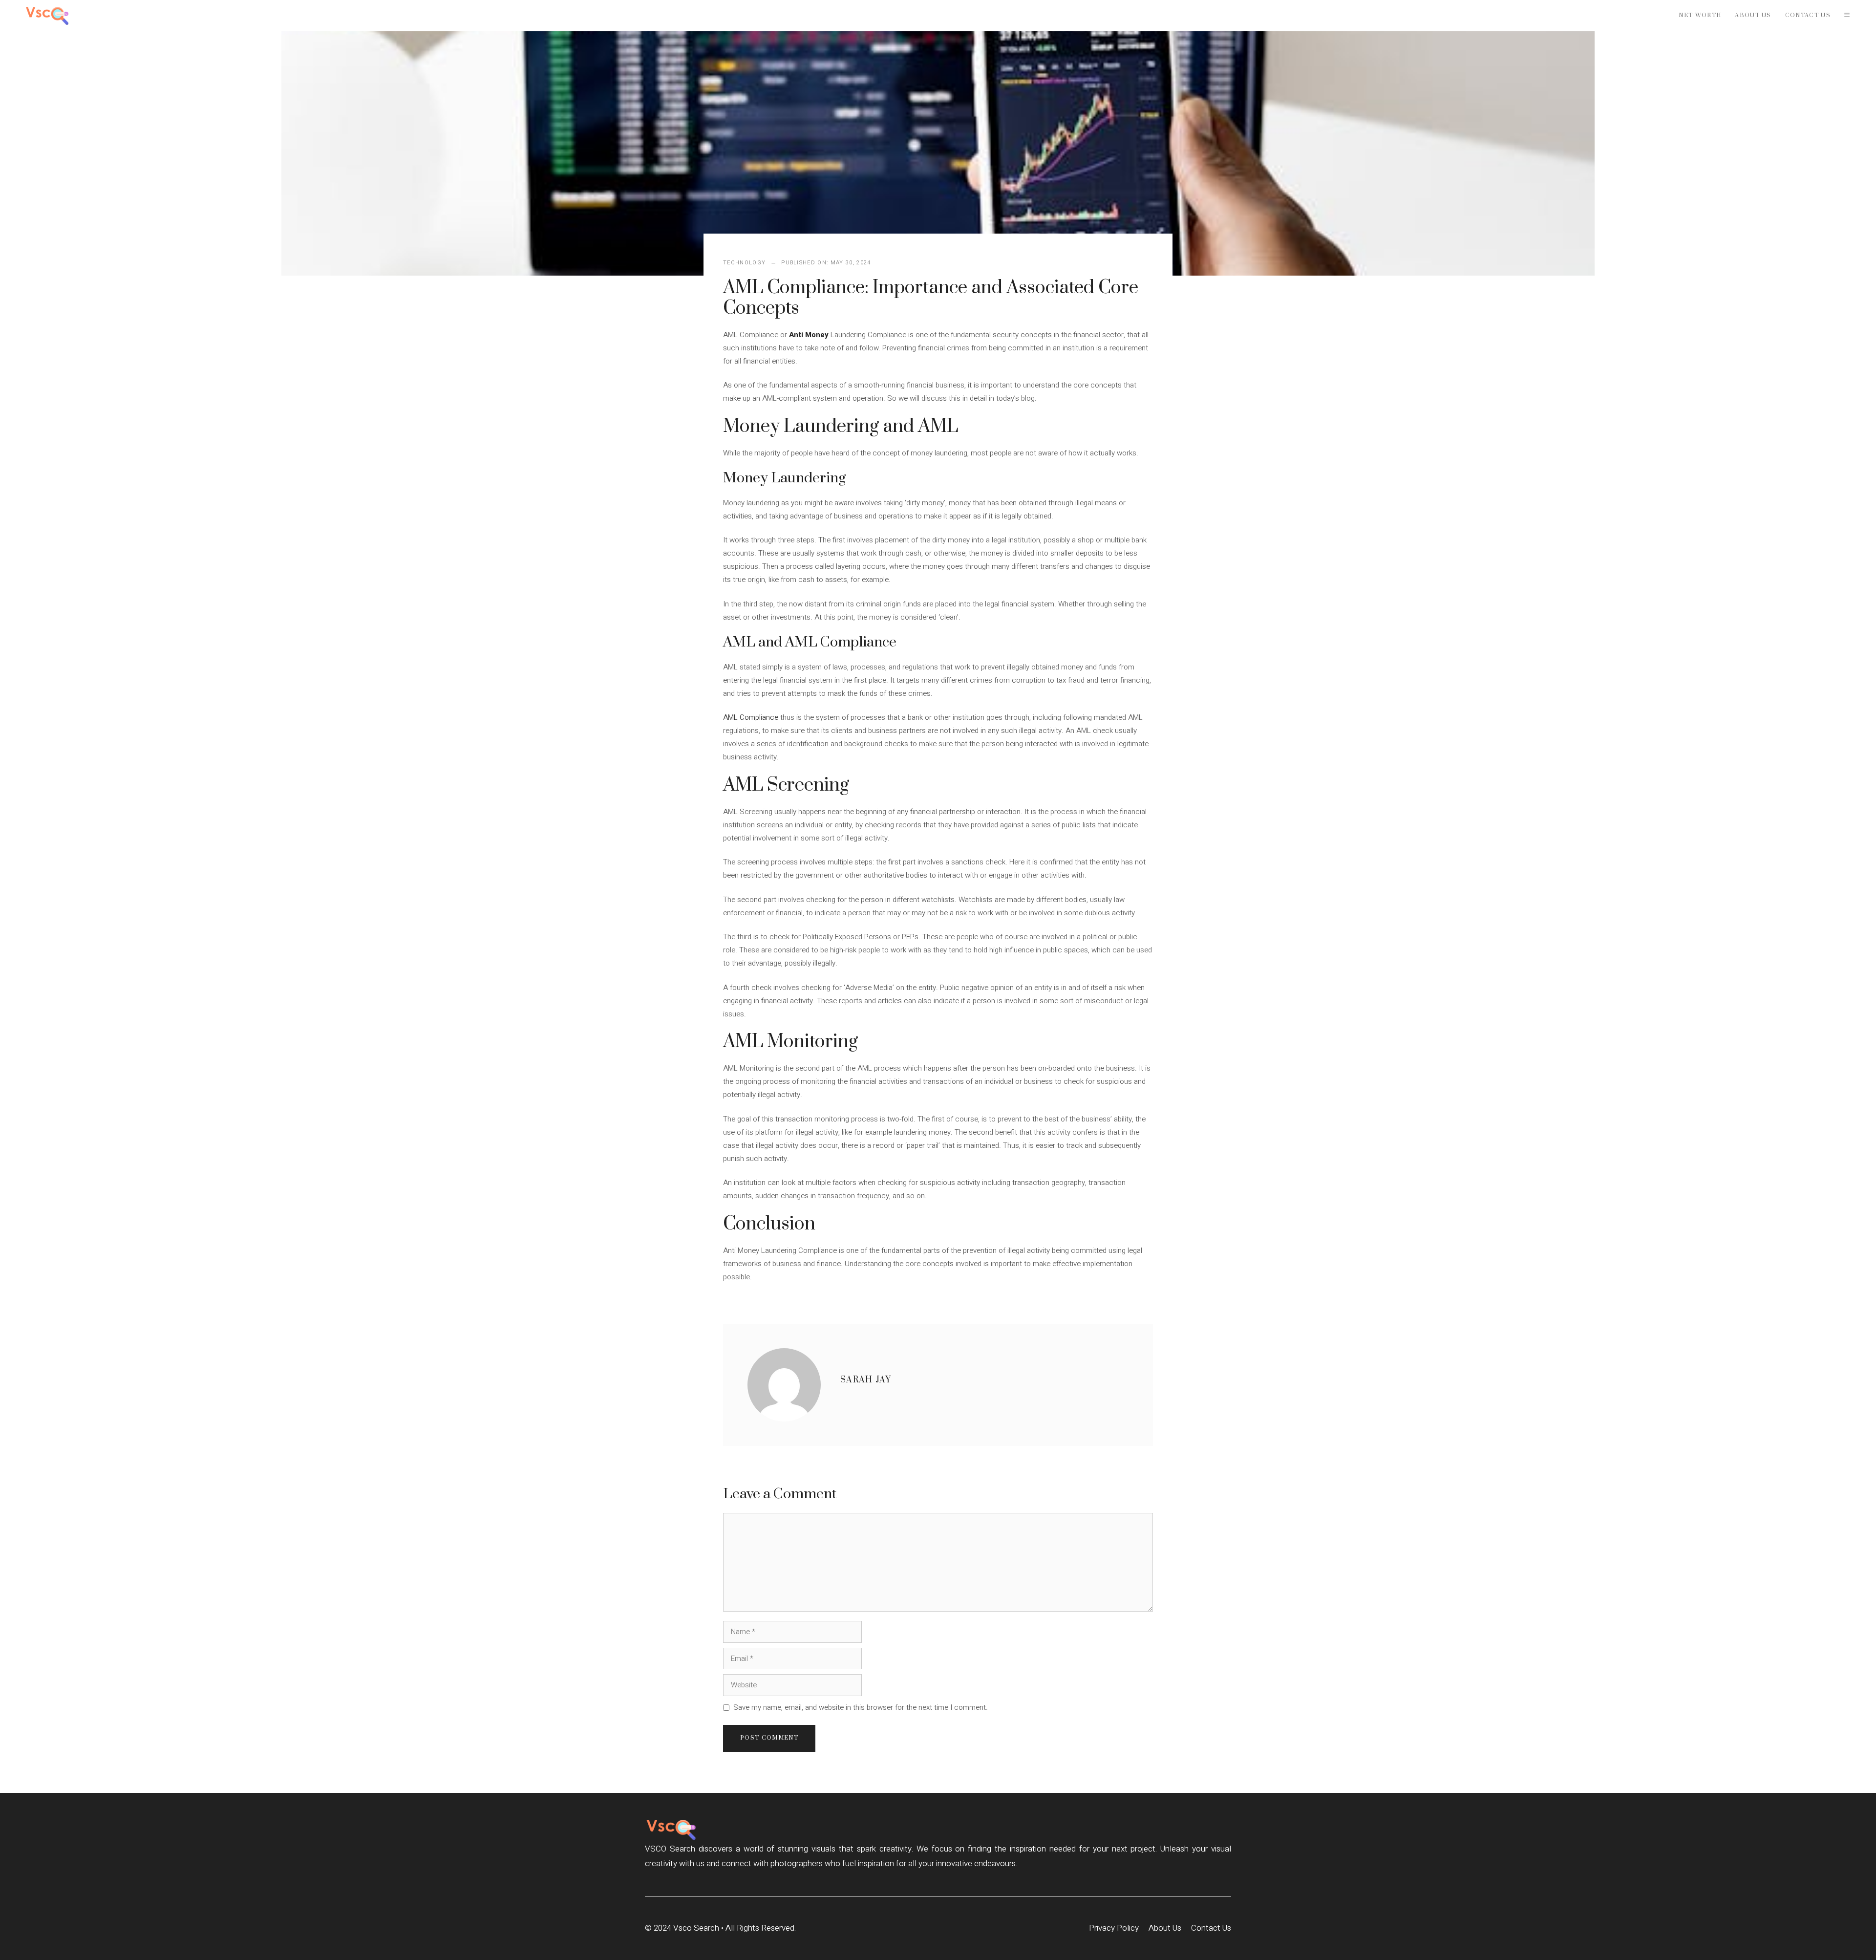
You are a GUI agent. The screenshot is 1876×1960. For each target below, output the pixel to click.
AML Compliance (751, 717)
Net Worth (1700, 15)
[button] (1847, 16)
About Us (1753, 15)
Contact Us (1808, 15)
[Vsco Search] (47, 16)
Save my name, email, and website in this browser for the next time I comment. (861, 1707)
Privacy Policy (1114, 1928)
